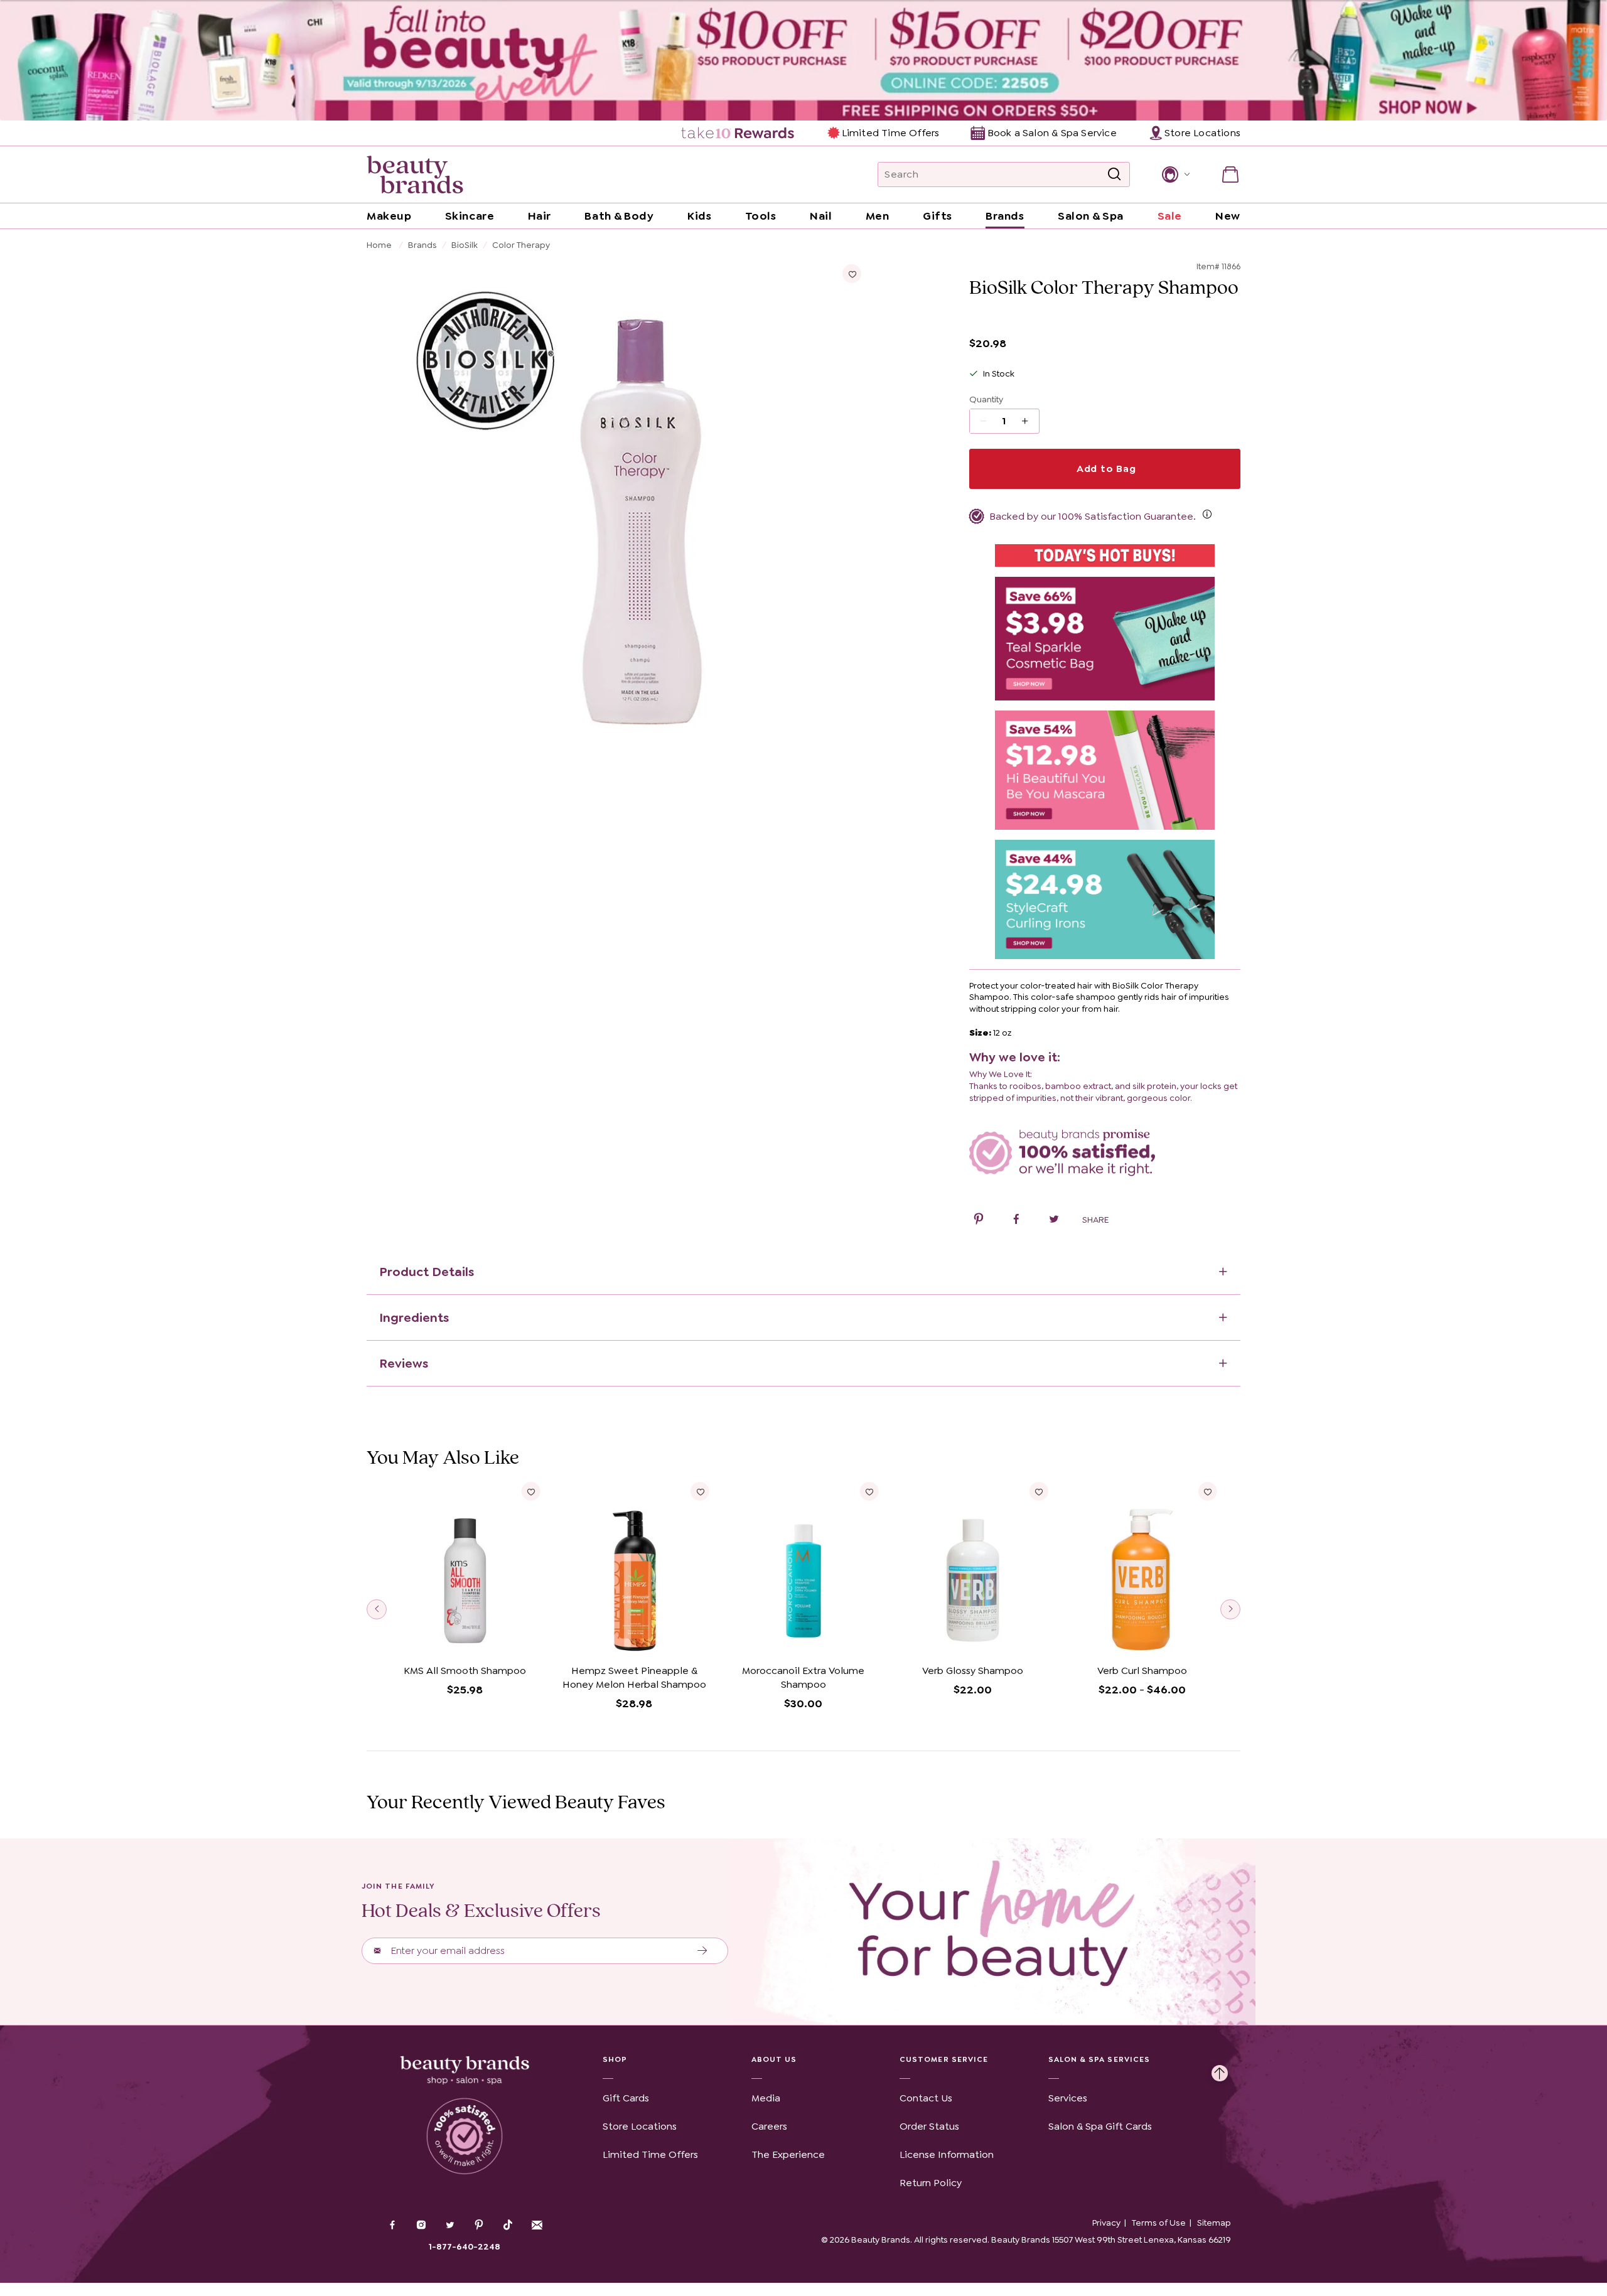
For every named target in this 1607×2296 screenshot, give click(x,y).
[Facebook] (392, 2226)
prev (377, 1609)
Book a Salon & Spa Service (1052, 133)
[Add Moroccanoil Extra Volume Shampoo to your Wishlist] (869, 1491)
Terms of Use (1159, 2223)
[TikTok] (508, 2225)
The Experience (788, 2154)
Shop (615, 2059)
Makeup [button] (389, 216)
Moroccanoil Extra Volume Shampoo (803, 1677)
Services (1068, 2098)
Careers (769, 2126)
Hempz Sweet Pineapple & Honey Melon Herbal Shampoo (634, 1677)
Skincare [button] (470, 216)
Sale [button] (1170, 216)
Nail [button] (821, 216)
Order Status (929, 2126)
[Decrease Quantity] (1029, 421)
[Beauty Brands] (415, 174)
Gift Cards (626, 2098)
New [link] (1228, 216)
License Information (947, 2154)
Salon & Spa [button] (1091, 216)
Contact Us (926, 2098)
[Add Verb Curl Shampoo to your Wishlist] (1208, 1491)
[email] (537, 2225)
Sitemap (1214, 2223)
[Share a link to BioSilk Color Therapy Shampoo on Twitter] (1054, 1221)
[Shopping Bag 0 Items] (1230, 174)
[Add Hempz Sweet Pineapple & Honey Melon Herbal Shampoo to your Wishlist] (700, 1491)
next (1230, 1609)
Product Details (427, 1272)
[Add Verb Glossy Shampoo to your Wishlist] (1038, 1491)
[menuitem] (739, 133)
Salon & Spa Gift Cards (1100, 2126)
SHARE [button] (1095, 1220)
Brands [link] (1005, 216)
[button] (1175, 174)
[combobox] (1004, 174)
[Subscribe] (703, 1951)
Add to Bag (1105, 469)
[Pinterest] (479, 2226)
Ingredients (414, 1317)
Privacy (1106, 2223)
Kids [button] (699, 216)
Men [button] (878, 216)
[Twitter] (450, 2226)
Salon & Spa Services (1099, 2059)
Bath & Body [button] (619, 216)
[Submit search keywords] (1114, 174)
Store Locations (640, 2126)
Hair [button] (540, 216)
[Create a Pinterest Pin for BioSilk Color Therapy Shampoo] (979, 1221)
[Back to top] (1220, 2070)
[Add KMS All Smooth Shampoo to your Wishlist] (531, 1491)
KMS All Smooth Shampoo (465, 1671)
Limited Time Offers (890, 133)
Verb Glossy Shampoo (973, 1671)
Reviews (404, 1363)
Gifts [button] (938, 216)
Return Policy (931, 2183)
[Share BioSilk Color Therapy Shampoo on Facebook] (1016, 1221)
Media (766, 2098)
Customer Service (944, 2059)
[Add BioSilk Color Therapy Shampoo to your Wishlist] (852, 274)
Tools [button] (761, 216)
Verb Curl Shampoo (1142, 1671)
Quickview (465, 1640)
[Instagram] (421, 2226)
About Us (774, 2059)
